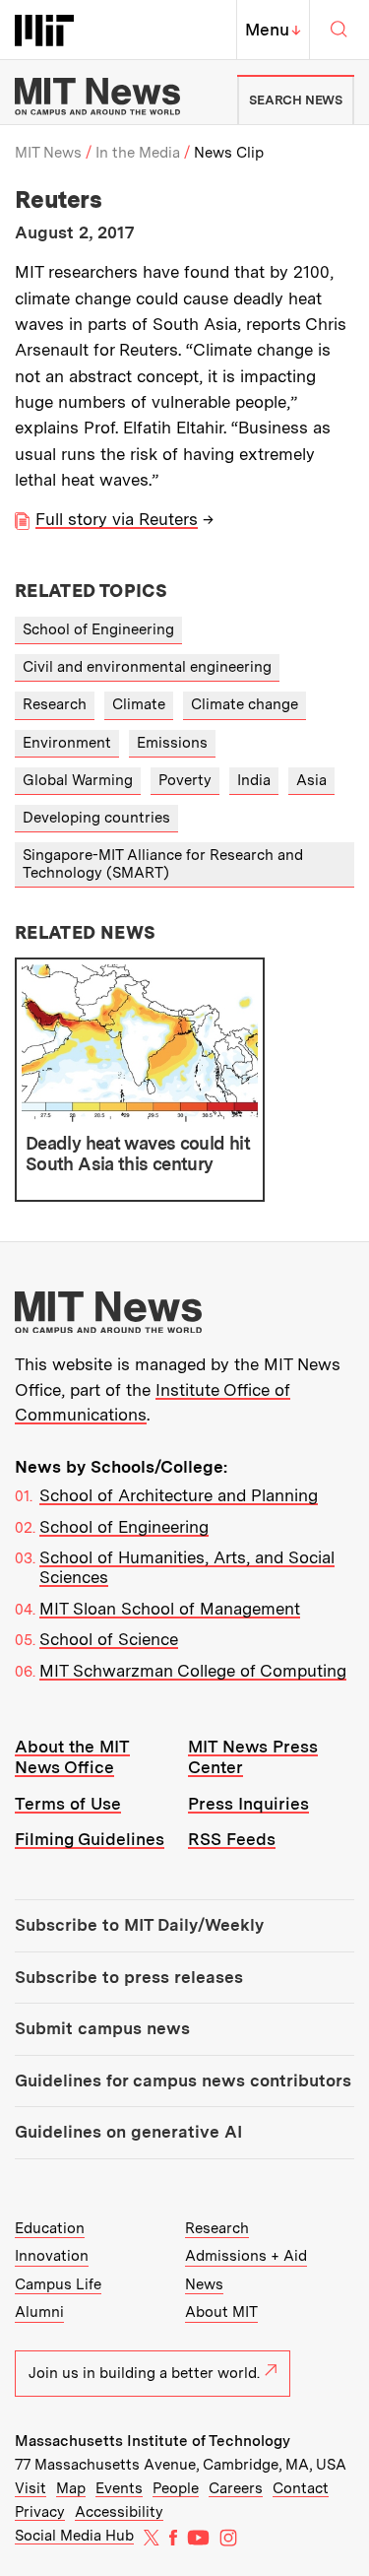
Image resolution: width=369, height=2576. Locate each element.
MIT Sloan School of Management (170, 1609)
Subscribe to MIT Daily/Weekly (139, 1925)
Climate (139, 704)
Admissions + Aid (246, 2256)
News (204, 2284)
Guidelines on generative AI (128, 2132)
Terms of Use (68, 1804)
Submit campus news (102, 2028)
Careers (236, 2488)
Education (50, 2228)
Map (71, 2488)
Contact (301, 2488)
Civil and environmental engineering (147, 667)
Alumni (39, 2312)
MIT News (48, 153)
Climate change (245, 704)
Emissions (172, 743)
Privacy (40, 2512)
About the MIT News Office (72, 1757)
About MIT (221, 2312)
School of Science (109, 1639)
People (176, 2488)
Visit (31, 2488)
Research (55, 704)
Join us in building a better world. (144, 2373)
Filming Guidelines (90, 1839)
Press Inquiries (248, 1804)
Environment (67, 743)
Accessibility (119, 2512)
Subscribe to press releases (129, 1977)
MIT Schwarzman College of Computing (193, 1671)
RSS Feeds (232, 1839)
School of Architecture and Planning (179, 1495)
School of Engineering (98, 629)
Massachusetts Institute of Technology (153, 2441)
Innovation (52, 2256)
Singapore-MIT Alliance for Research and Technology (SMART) (163, 863)
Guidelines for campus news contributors (183, 2081)
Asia (311, 780)
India (254, 780)
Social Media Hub (74, 2536)
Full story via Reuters (117, 519)
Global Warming (78, 780)
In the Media (138, 153)
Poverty (185, 780)
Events (119, 2488)
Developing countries (96, 818)
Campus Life (58, 2284)
